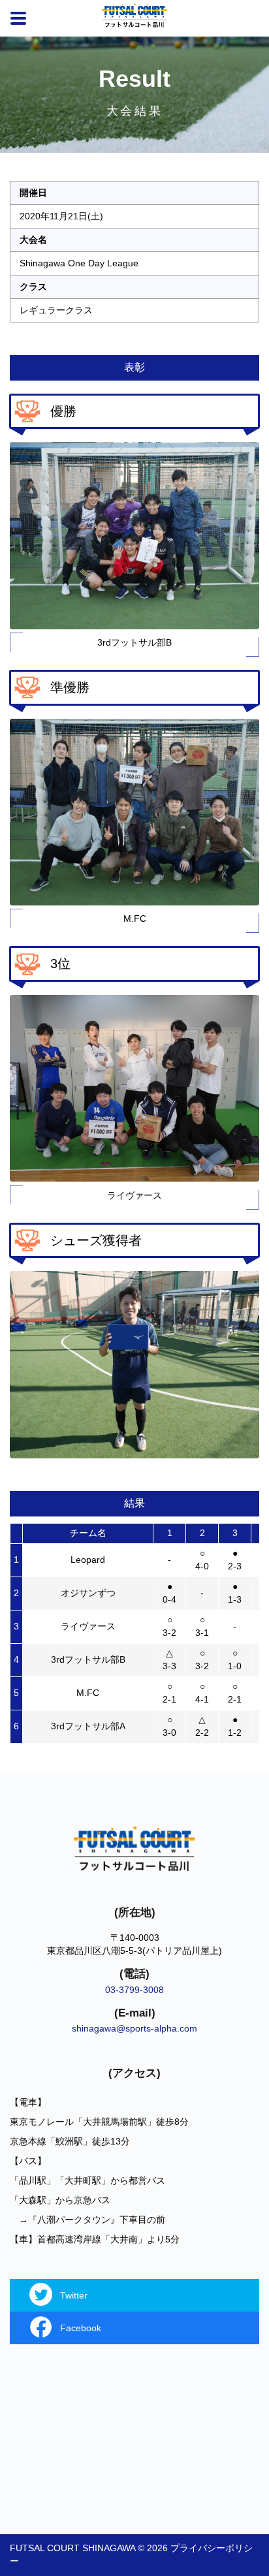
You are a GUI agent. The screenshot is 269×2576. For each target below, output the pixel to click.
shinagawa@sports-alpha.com (134, 2028)
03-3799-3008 (134, 1990)
